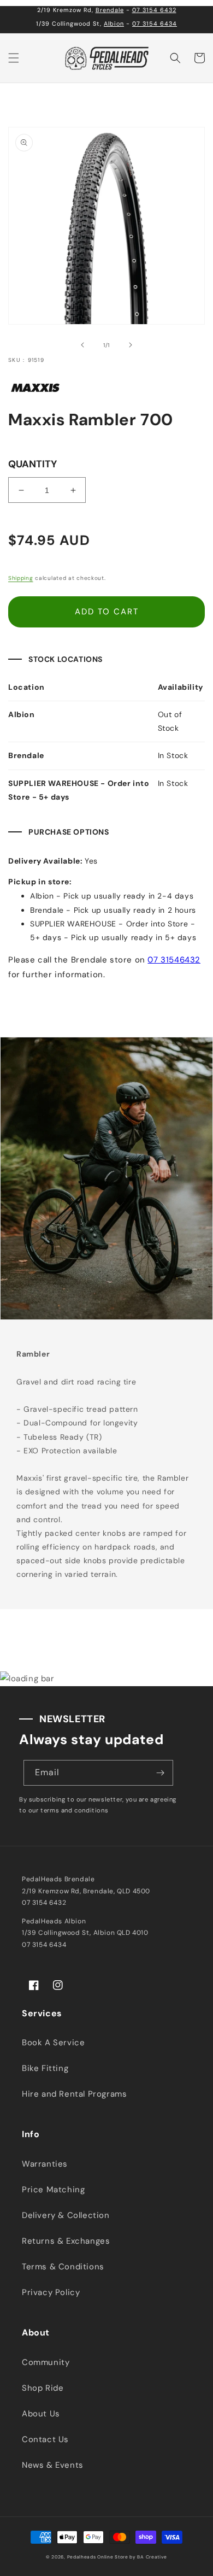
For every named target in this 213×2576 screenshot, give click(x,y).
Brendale (110, 10)
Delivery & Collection (66, 2215)
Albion (114, 24)
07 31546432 (174, 960)
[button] (14, 58)
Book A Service (53, 2043)
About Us (41, 2414)
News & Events (53, 2465)
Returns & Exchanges (66, 2241)
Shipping (21, 578)
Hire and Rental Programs (74, 2094)
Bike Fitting (45, 2068)
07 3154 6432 (154, 10)
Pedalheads (82, 2557)
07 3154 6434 (155, 24)
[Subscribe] (161, 1773)
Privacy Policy (51, 2292)
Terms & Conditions (63, 2267)
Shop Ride (43, 2388)
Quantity (32, 464)
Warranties (45, 2164)
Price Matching (53, 2190)
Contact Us (45, 2439)
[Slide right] (131, 345)
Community (46, 2362)
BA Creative (152, 2557)
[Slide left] (82, 345)
